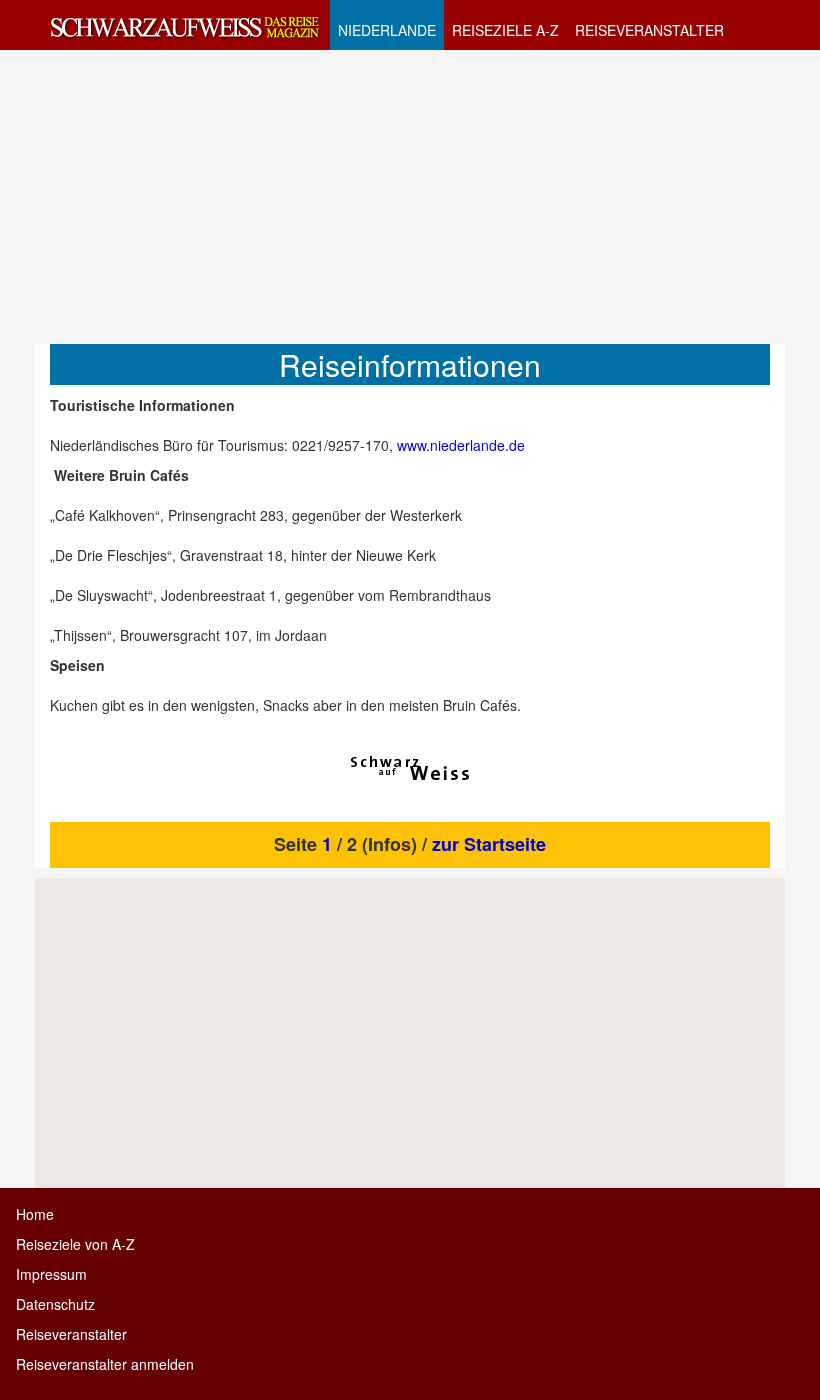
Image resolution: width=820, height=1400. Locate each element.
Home (35, 1214)
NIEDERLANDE (387, 30)
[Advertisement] (410, 196)
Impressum (51, 1274)
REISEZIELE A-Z (505, 30)
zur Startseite (489, 844)
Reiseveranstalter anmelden (105, 1364)
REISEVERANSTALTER (649, 30)
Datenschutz (55, 1304)
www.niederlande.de (461, 445)
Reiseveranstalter (71, 1334)
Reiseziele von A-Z (75, 1244)
